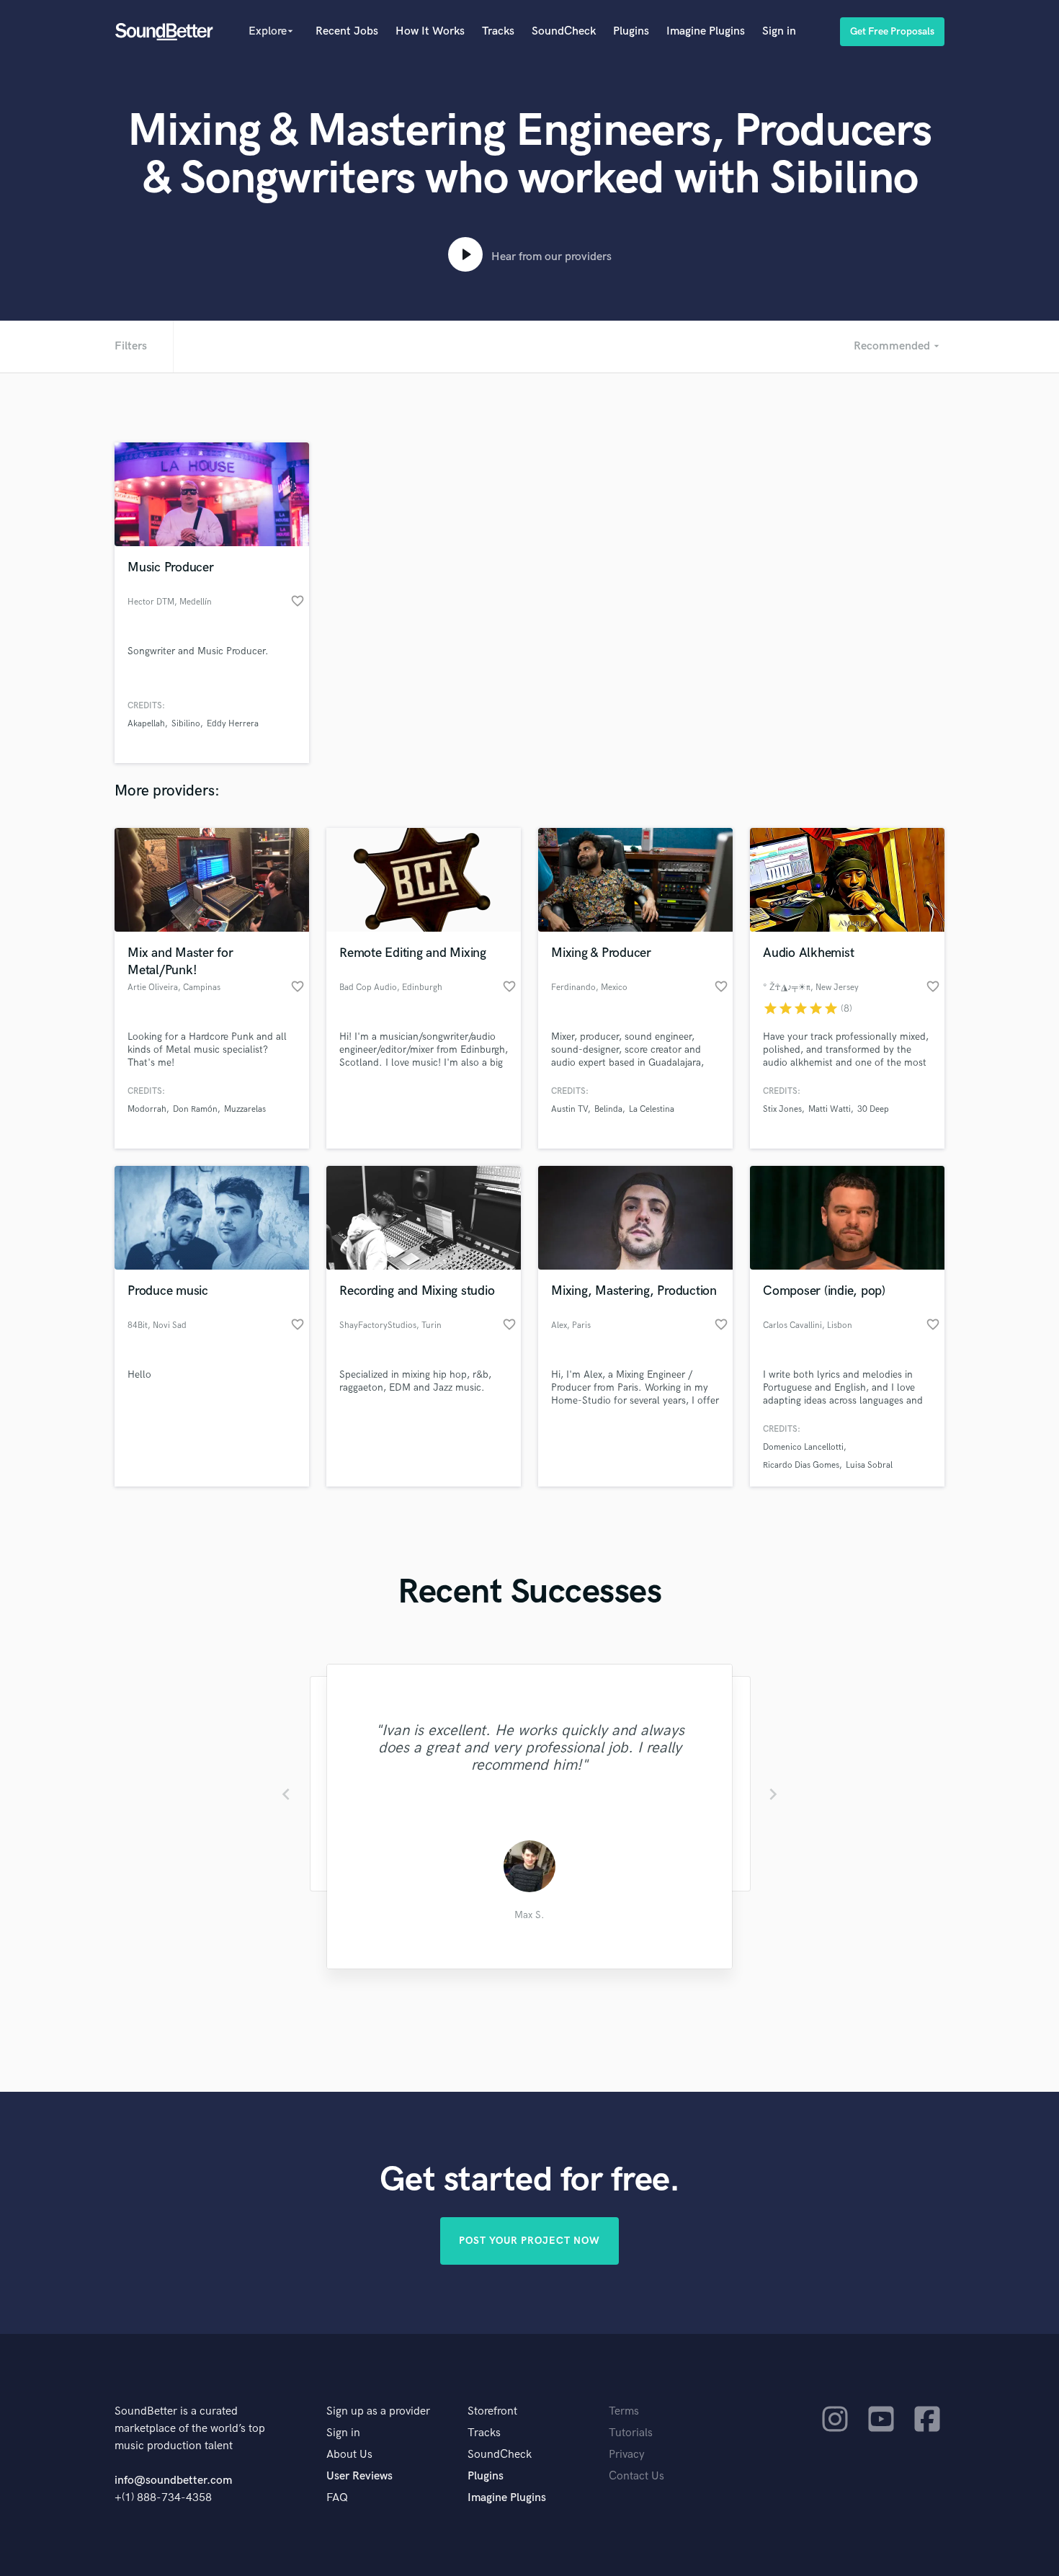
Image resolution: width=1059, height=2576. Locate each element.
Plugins (631, 31)
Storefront (492, 2411)
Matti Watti (830, 1109)
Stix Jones (782, 1109)
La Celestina (652, 1109)
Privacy (627, 2455)
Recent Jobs (347, 31)
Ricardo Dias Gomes (801, 1465)
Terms (624, 2411)
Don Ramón (195, 1109)
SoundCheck (564, 31)
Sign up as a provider (378, 2411)
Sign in (779, 31)
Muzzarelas (245, 1109)
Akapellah (146, 724)
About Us (349, 2455)
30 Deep (873, 1109)
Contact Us (636, 2476)
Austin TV (569, 1109)
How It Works (430, 31)
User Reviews (359, 2476)
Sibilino (186, 724)
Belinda (608, 1109)
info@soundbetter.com (173, 2481)
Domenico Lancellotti (803, 1447)
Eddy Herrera (233, 724)
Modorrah (147, 1109)
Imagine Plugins (706, 31)
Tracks (498, 31)
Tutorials (631, 2433)
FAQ (337, 2498)
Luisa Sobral (869, 1465)
